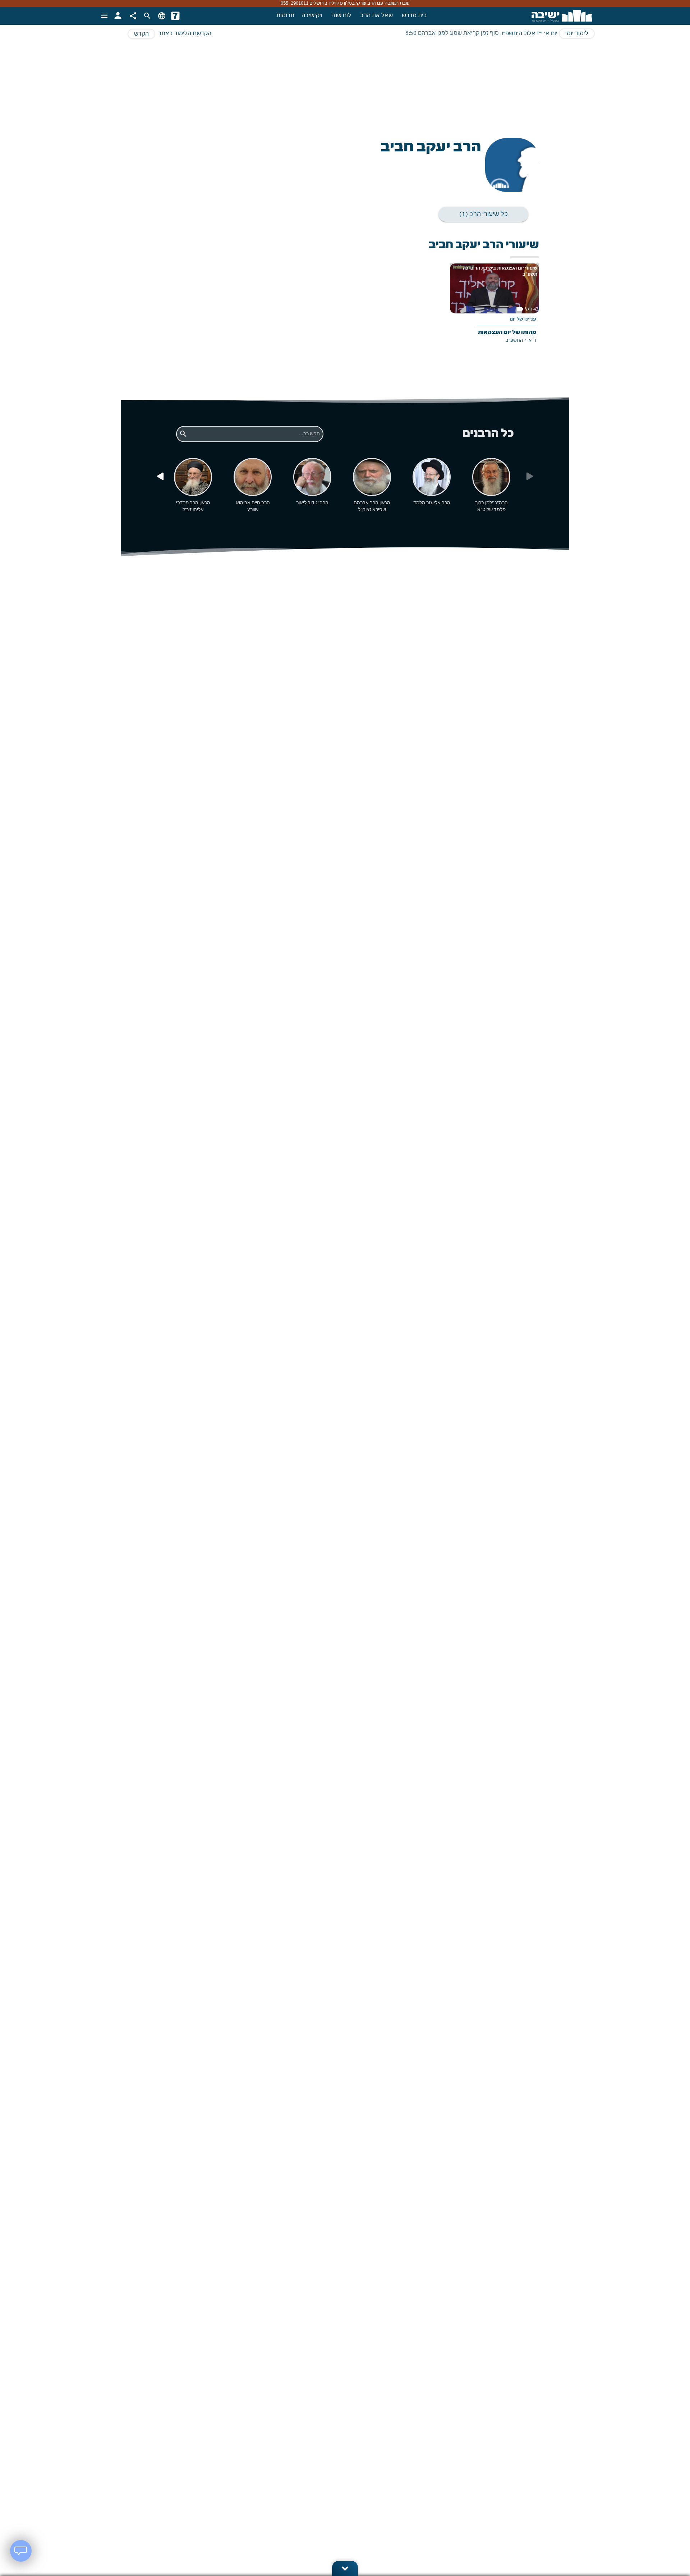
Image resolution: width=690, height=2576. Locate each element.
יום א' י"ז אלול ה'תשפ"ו (530, 34)
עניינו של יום (523, 320)
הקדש (141, 34)
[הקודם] (160, 477)
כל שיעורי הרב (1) (484, 214)
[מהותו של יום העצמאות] (494, 309)
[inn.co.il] (175, 16)
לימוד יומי (577, 34)
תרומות (285, 16)
